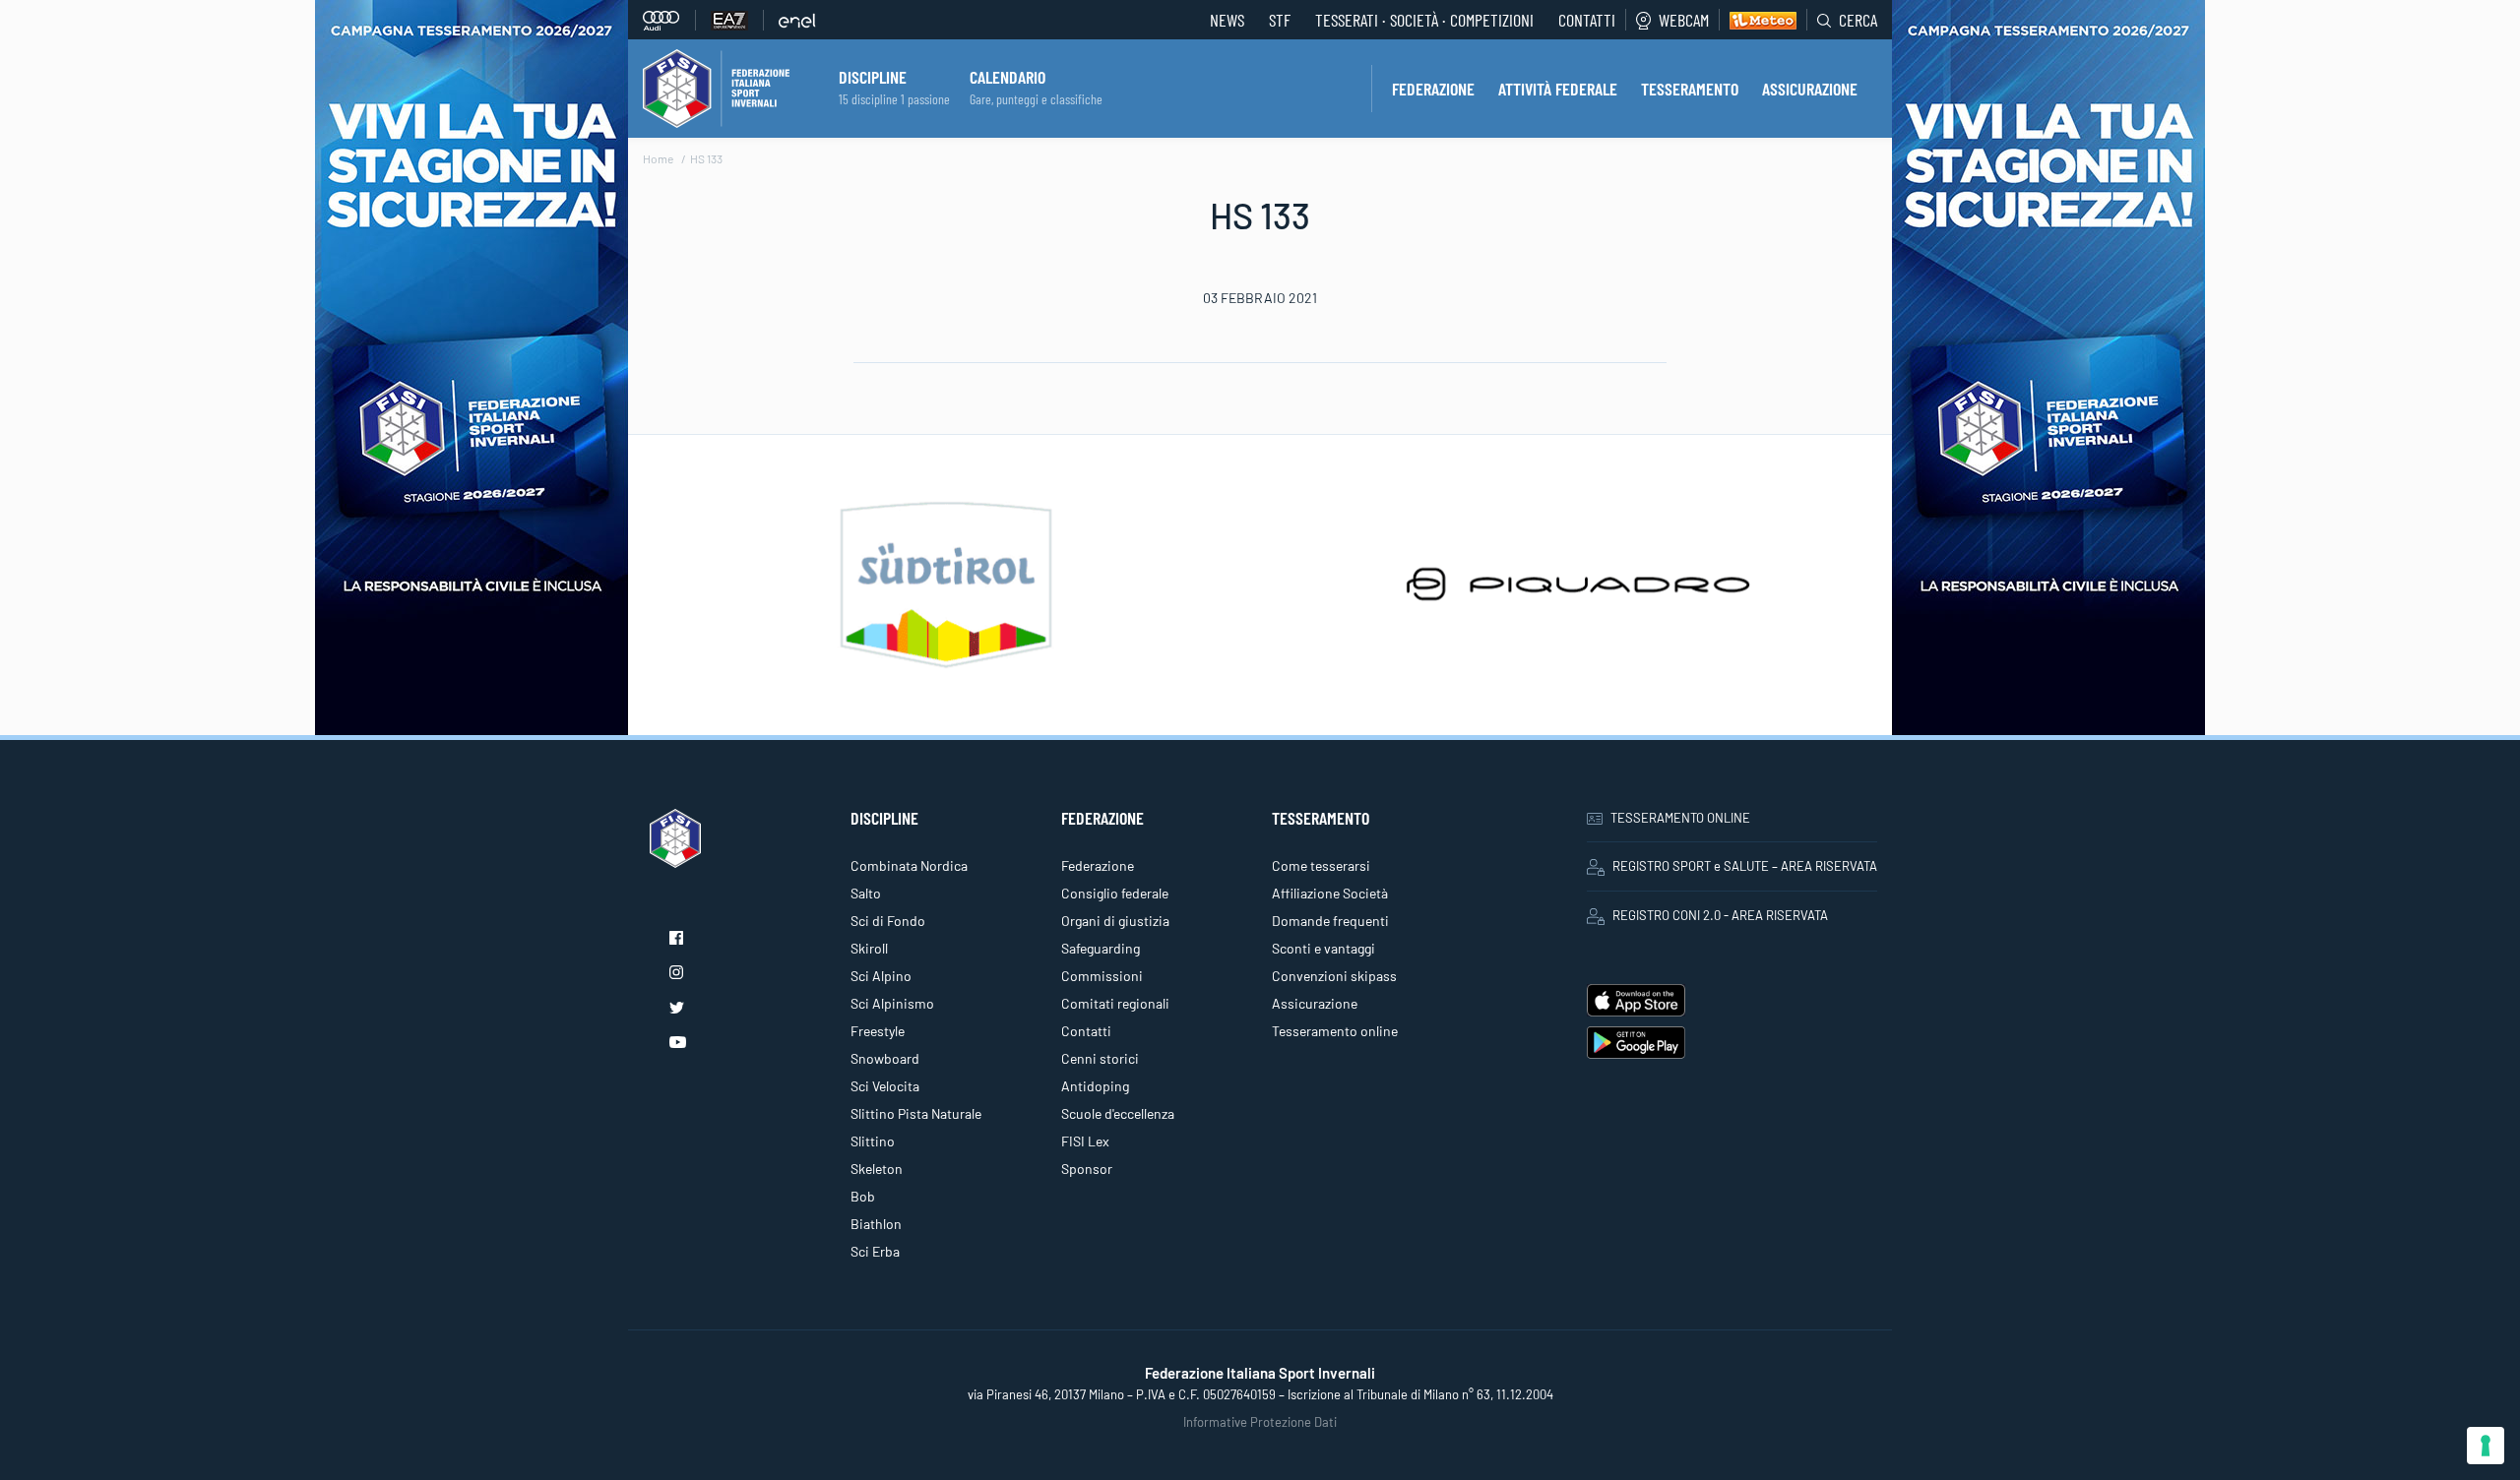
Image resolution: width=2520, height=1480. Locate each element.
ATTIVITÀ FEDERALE (1558, 89)
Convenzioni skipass (1334, 976)
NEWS (1227, 20)
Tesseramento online (1335, 1031)
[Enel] (797, 20)
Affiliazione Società (1330, 893)
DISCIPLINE (873, 77)
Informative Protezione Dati (1260, 1422)
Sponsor (1087, 1169)
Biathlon (876, 1224)
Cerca (1858, 20)
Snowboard (885, 1058)
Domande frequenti (1330, 921)
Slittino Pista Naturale (916, 1113)
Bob (863, 1196)
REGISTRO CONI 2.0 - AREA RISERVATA (1720, 915)
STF (1280, 20)
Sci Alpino (881, 976)
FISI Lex (1085, 1141)
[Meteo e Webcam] (1758, 20)
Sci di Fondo (888, 921)
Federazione (1098, 865)
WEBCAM (1684, 20)
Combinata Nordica (909, 865)
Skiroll (869, 948)
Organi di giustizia (1115, 921)
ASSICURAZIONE (1810, 89)
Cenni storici (1100, 1058)
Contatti (1587, 20)
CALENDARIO (1008, 77)
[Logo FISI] (716, 87)
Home (658, 158)
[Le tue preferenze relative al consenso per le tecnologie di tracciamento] (2486, 1446)
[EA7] (737, 20)
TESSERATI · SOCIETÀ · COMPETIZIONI (1424, 20)
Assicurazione (1315, 1003)
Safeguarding (1101, 948)
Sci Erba (875, 1251)
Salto (866, 893)
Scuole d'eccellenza (1118, 1113)
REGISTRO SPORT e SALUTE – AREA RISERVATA (1745, 866)
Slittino (873, 1141)
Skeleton (877, 1169)
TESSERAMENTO (1690, 89)
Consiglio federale (1115, 893)
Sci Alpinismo (892, 1003)
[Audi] (669, 20)
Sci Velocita (885, 1086)
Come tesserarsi (1321, 865)
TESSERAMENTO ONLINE (1680, 818)
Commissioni (1102, 976)
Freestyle (878, 1031)
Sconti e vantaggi (1323, 948)
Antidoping (1095, 1086)
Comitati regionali (1115, 1003)
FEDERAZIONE (1433, 89)
